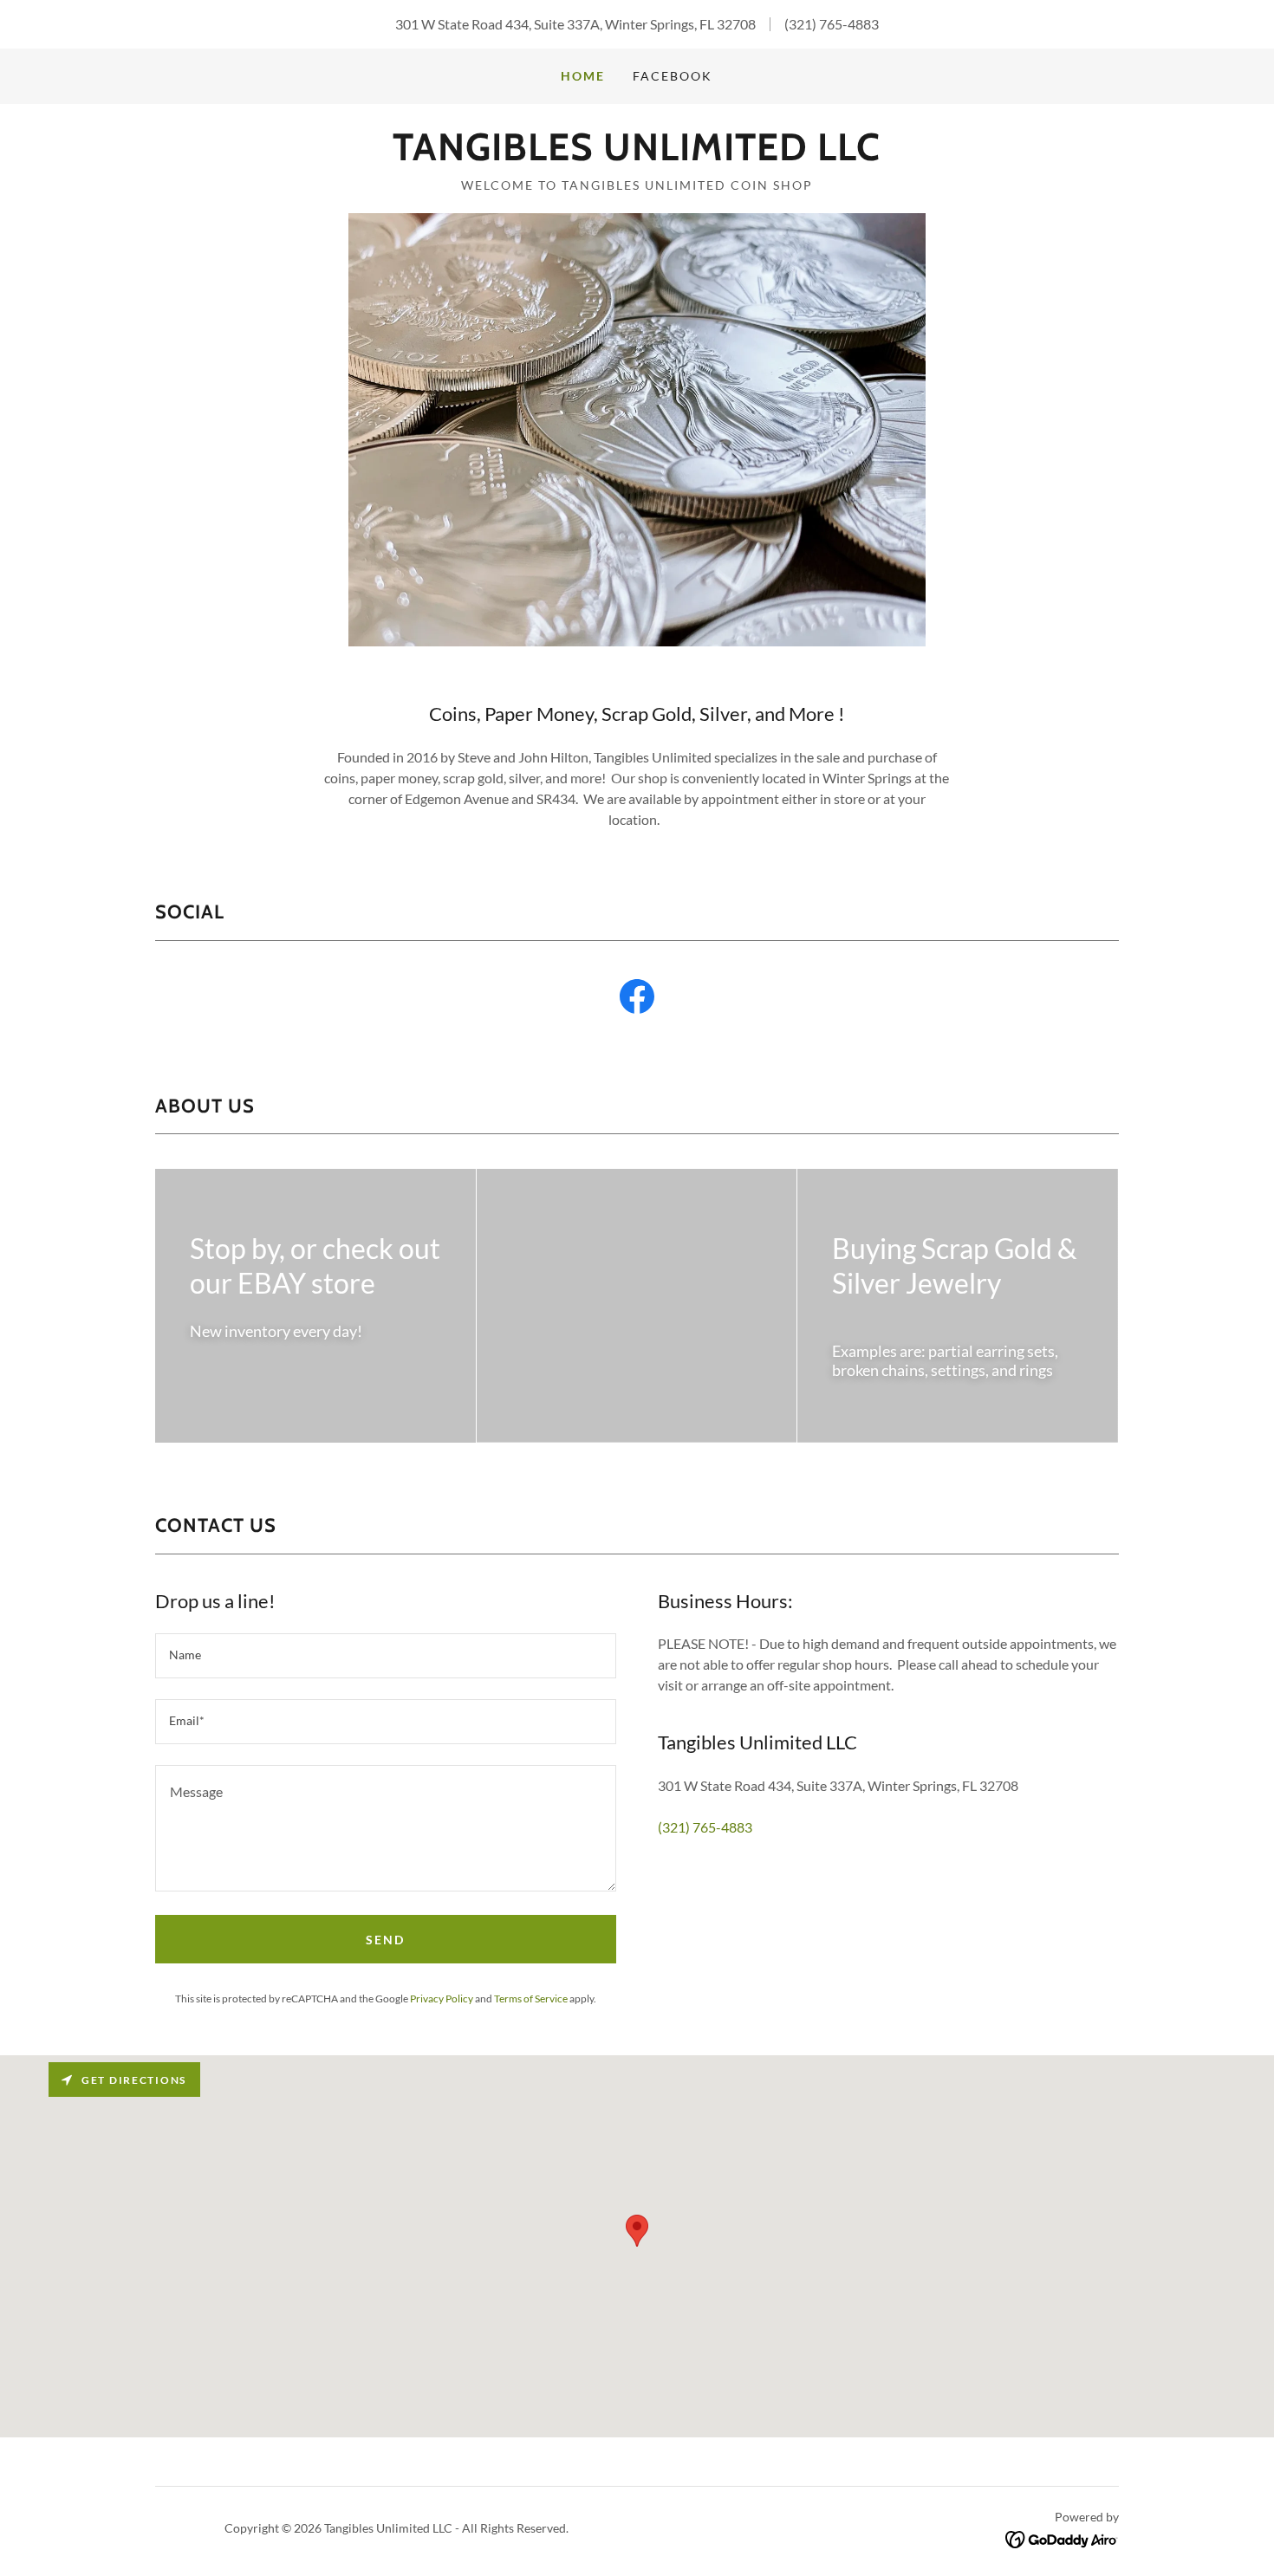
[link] (637, 155)
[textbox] (386, 1656)
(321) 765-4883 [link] (832, 24)
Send (385, 1940)
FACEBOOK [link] (673, 76)
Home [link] (583, 76)
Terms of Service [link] (531, 1999)
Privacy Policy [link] (442, 1999)
